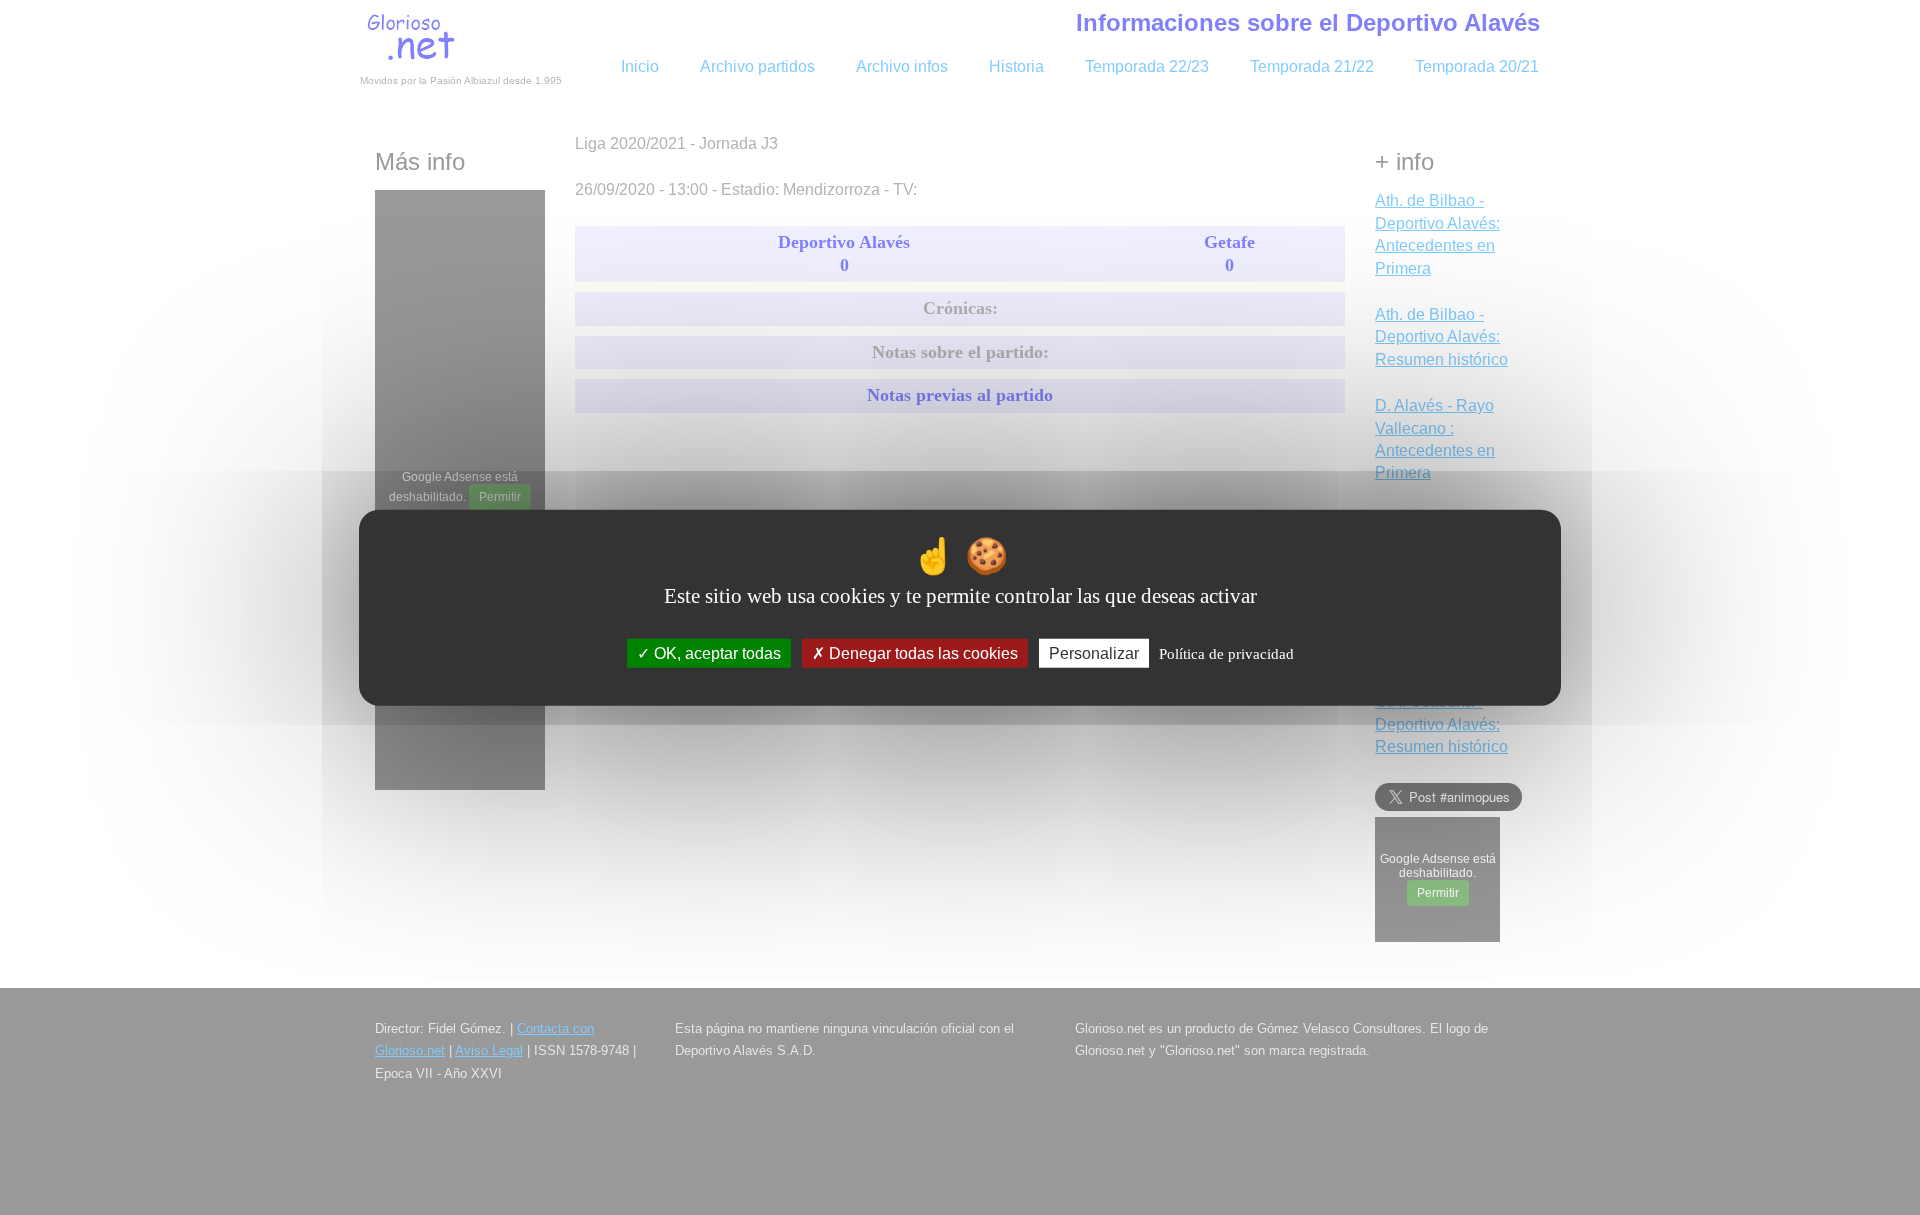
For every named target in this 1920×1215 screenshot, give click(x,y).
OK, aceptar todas (715, 653)
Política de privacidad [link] (1226, 654)
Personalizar (1094, 653)
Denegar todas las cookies (921, 653)
